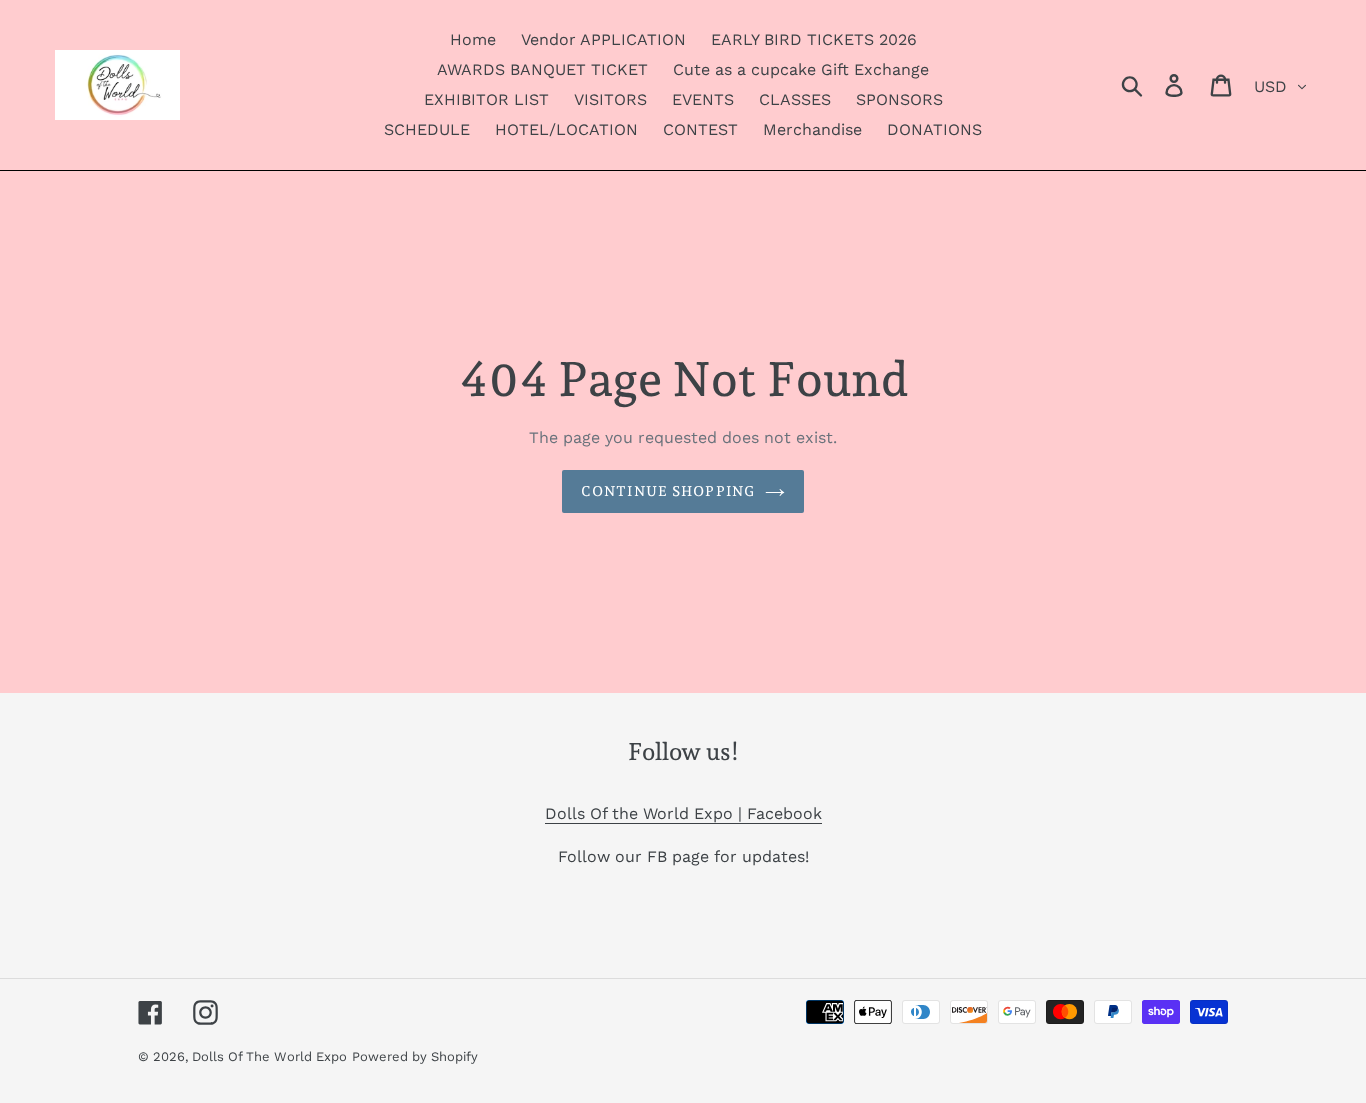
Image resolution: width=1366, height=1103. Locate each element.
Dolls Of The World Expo (269, 1056)
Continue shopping (668, 491)
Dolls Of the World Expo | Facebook (683, 813)
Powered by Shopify (415, 1056)
